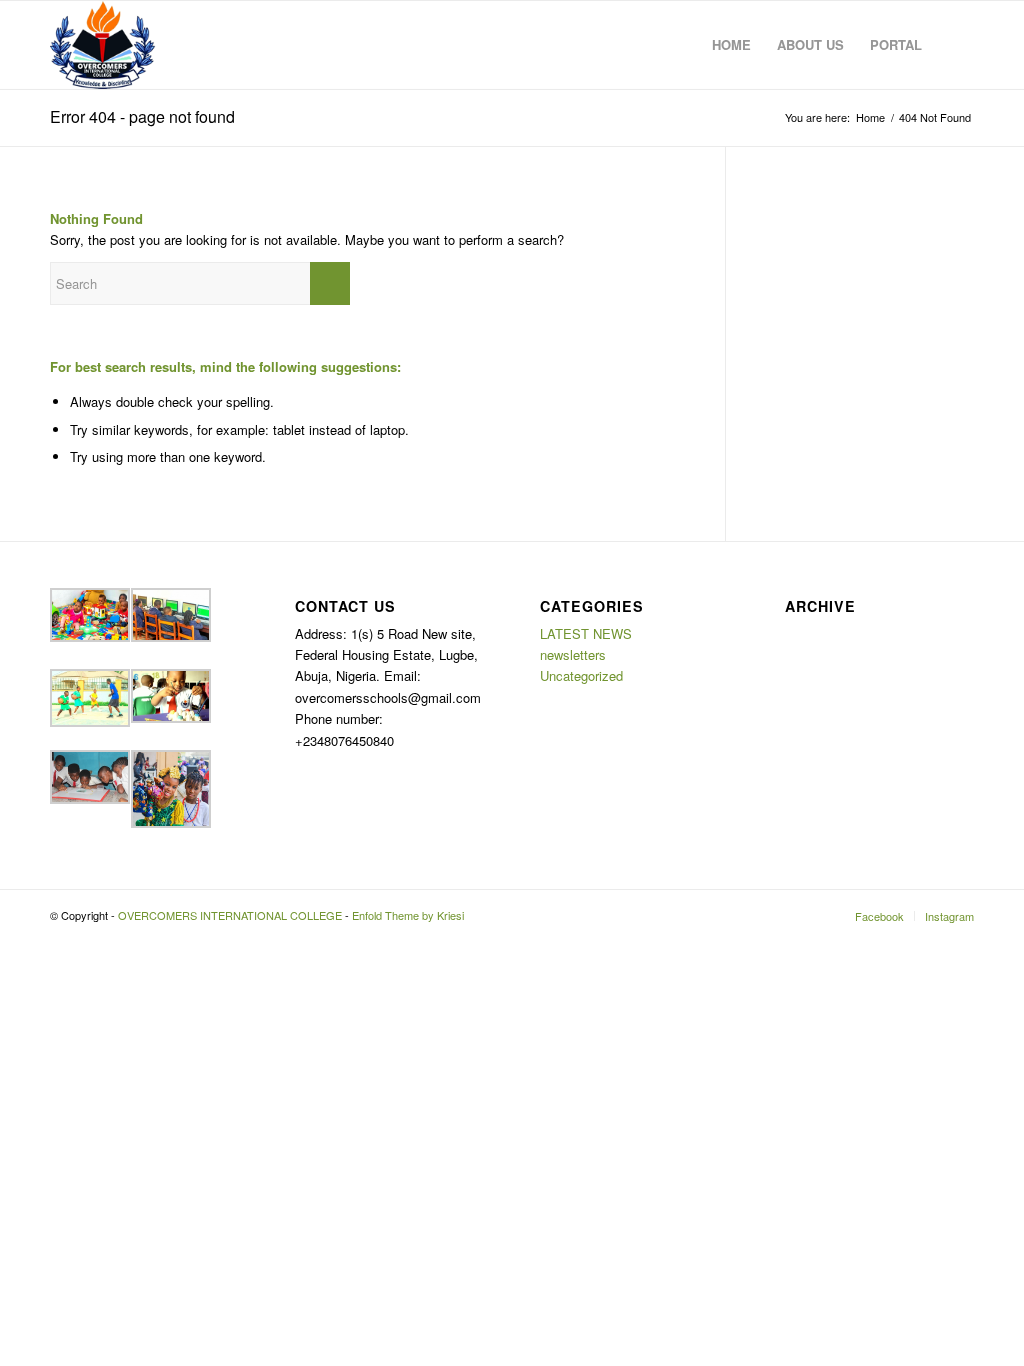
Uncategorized (581, 675)
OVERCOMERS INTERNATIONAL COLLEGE (230, 915)
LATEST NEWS (586, 633)
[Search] (954, 45)
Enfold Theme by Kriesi (408, 915)
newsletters (573, 654)
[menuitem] (731, 45)
